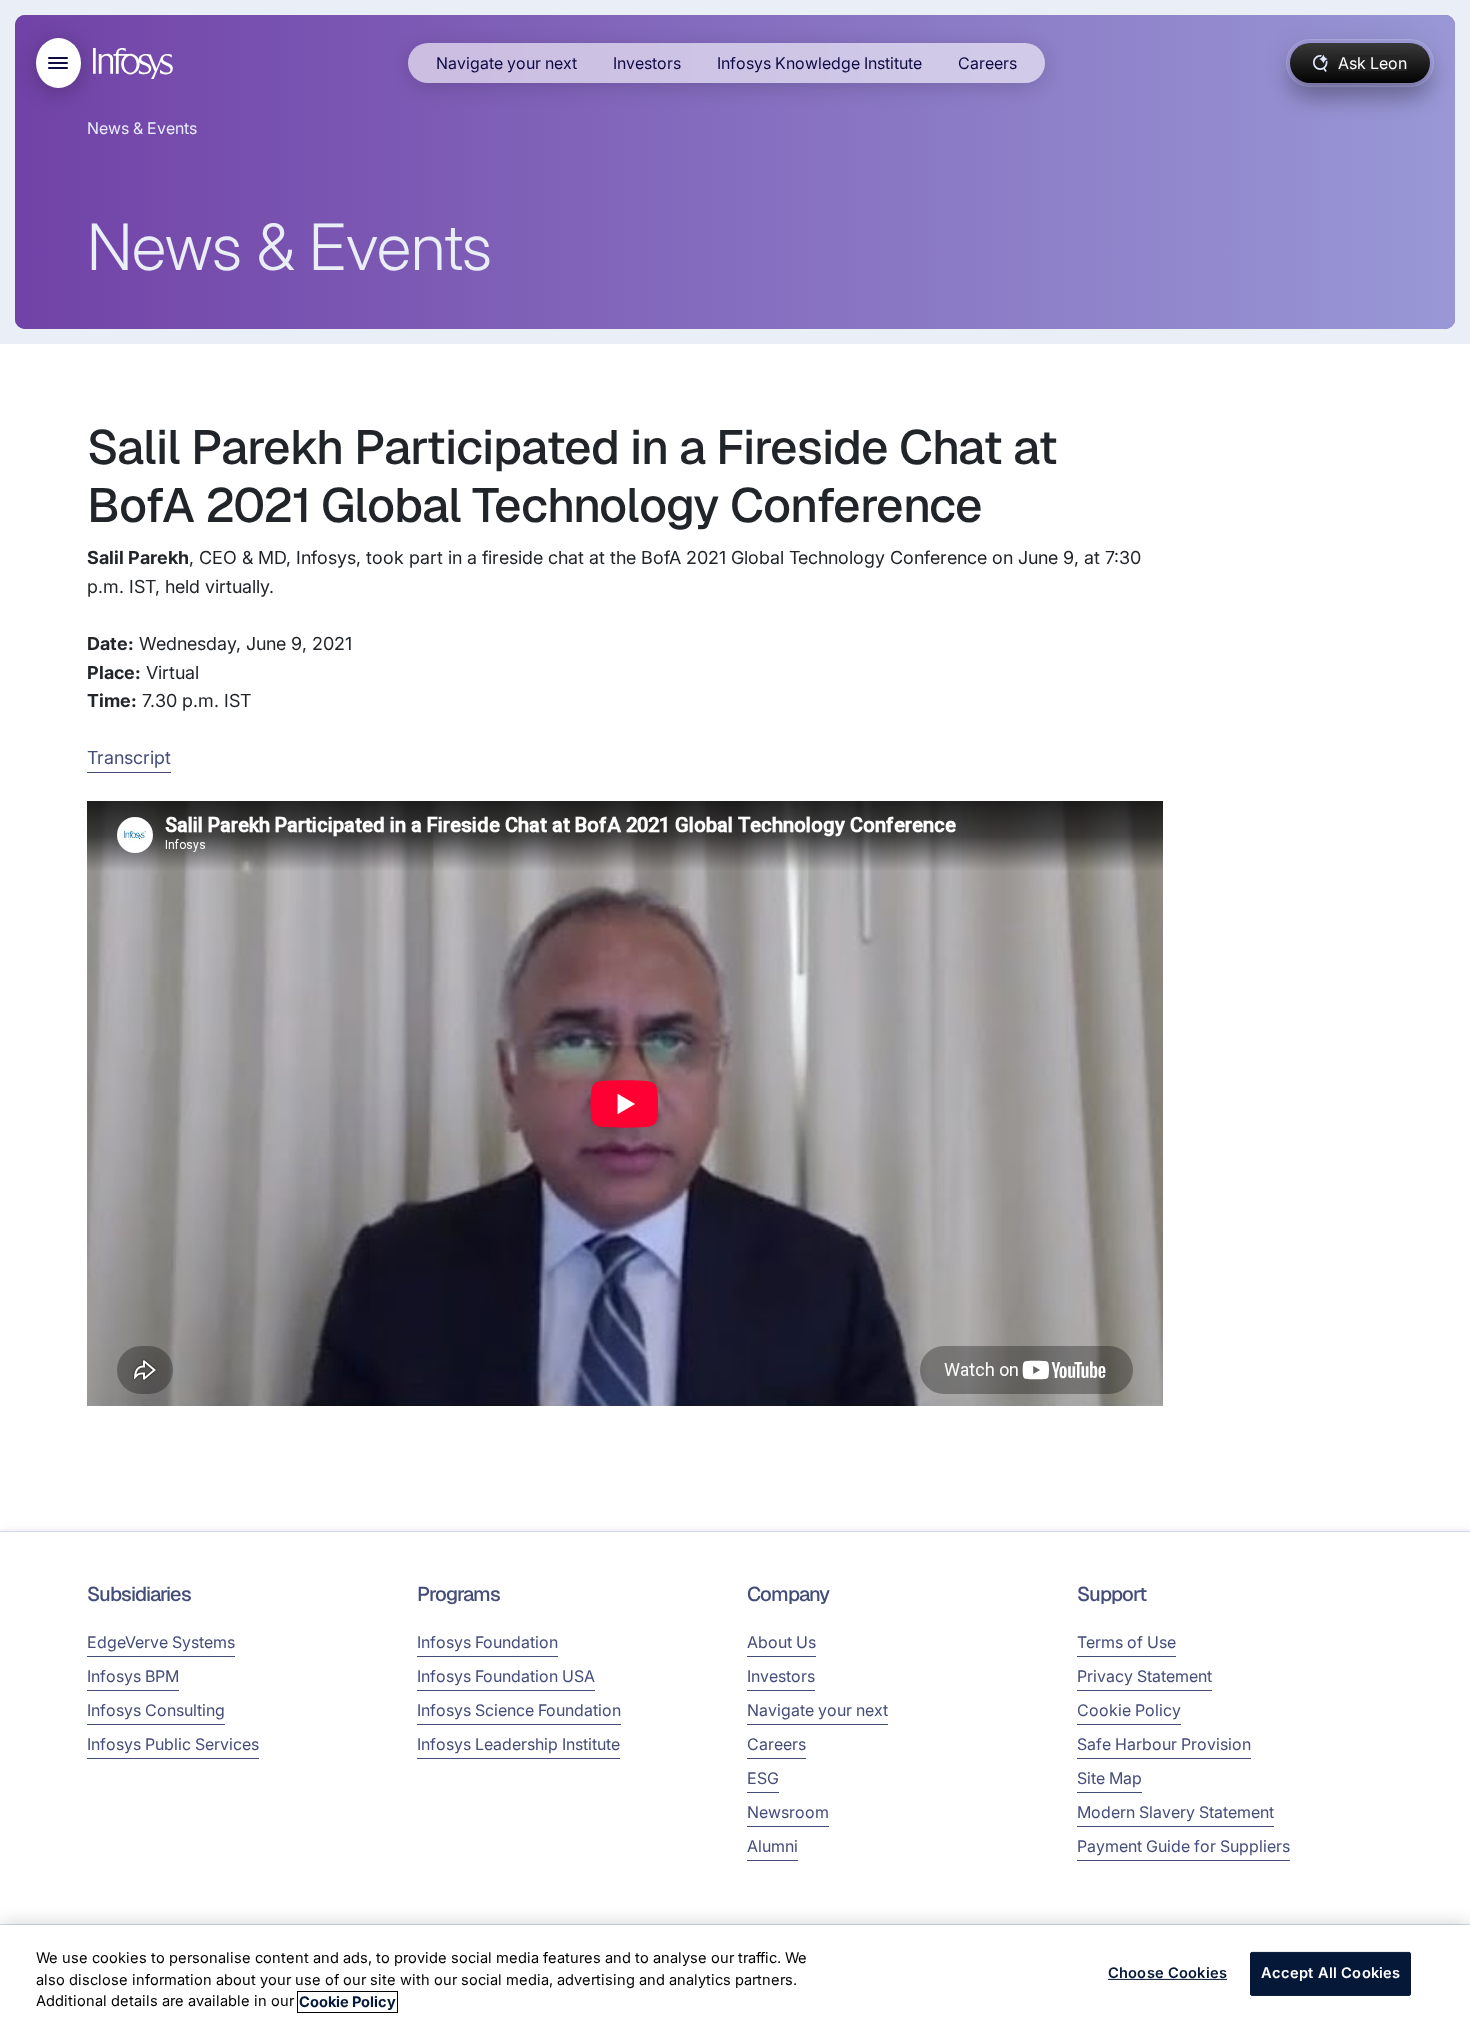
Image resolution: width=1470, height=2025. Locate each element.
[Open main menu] (58, 63)
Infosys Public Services (173, 1744)
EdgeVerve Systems (161, 1642)
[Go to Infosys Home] (136, 63)
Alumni (772, 1846)
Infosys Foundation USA (506, 1676)
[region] (735, 1975)
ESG (763, 1778)
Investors (647, 63)
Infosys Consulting (156, 1710)
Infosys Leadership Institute (518, 1744)
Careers (987, 63)
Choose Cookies (1167, 1974)
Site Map (1109, 1778)
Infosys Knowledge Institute (819, 63)
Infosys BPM (133, 1676)
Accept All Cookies (1331, 1974)
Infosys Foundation (487, 1642)
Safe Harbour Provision (1164, 1744)
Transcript (129, 757)
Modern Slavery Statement (1175, 1812)
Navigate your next (506, 63)
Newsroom (788, 1812)
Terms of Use (1126, 1642)
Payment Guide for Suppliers (1183, 1846)
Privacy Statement (1144, 1676)
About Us (781, 1642)
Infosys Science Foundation (519, 1710)
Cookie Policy (1129, 1710)
